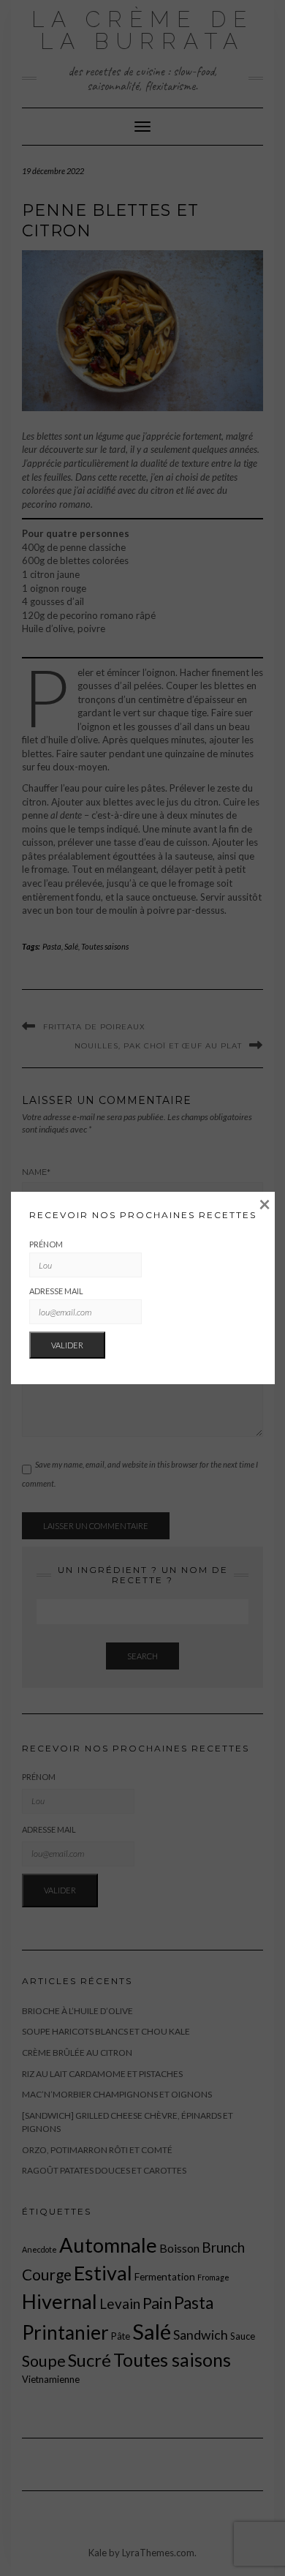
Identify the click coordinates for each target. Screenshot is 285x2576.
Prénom (46, 1244)
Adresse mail (56, 1291)
